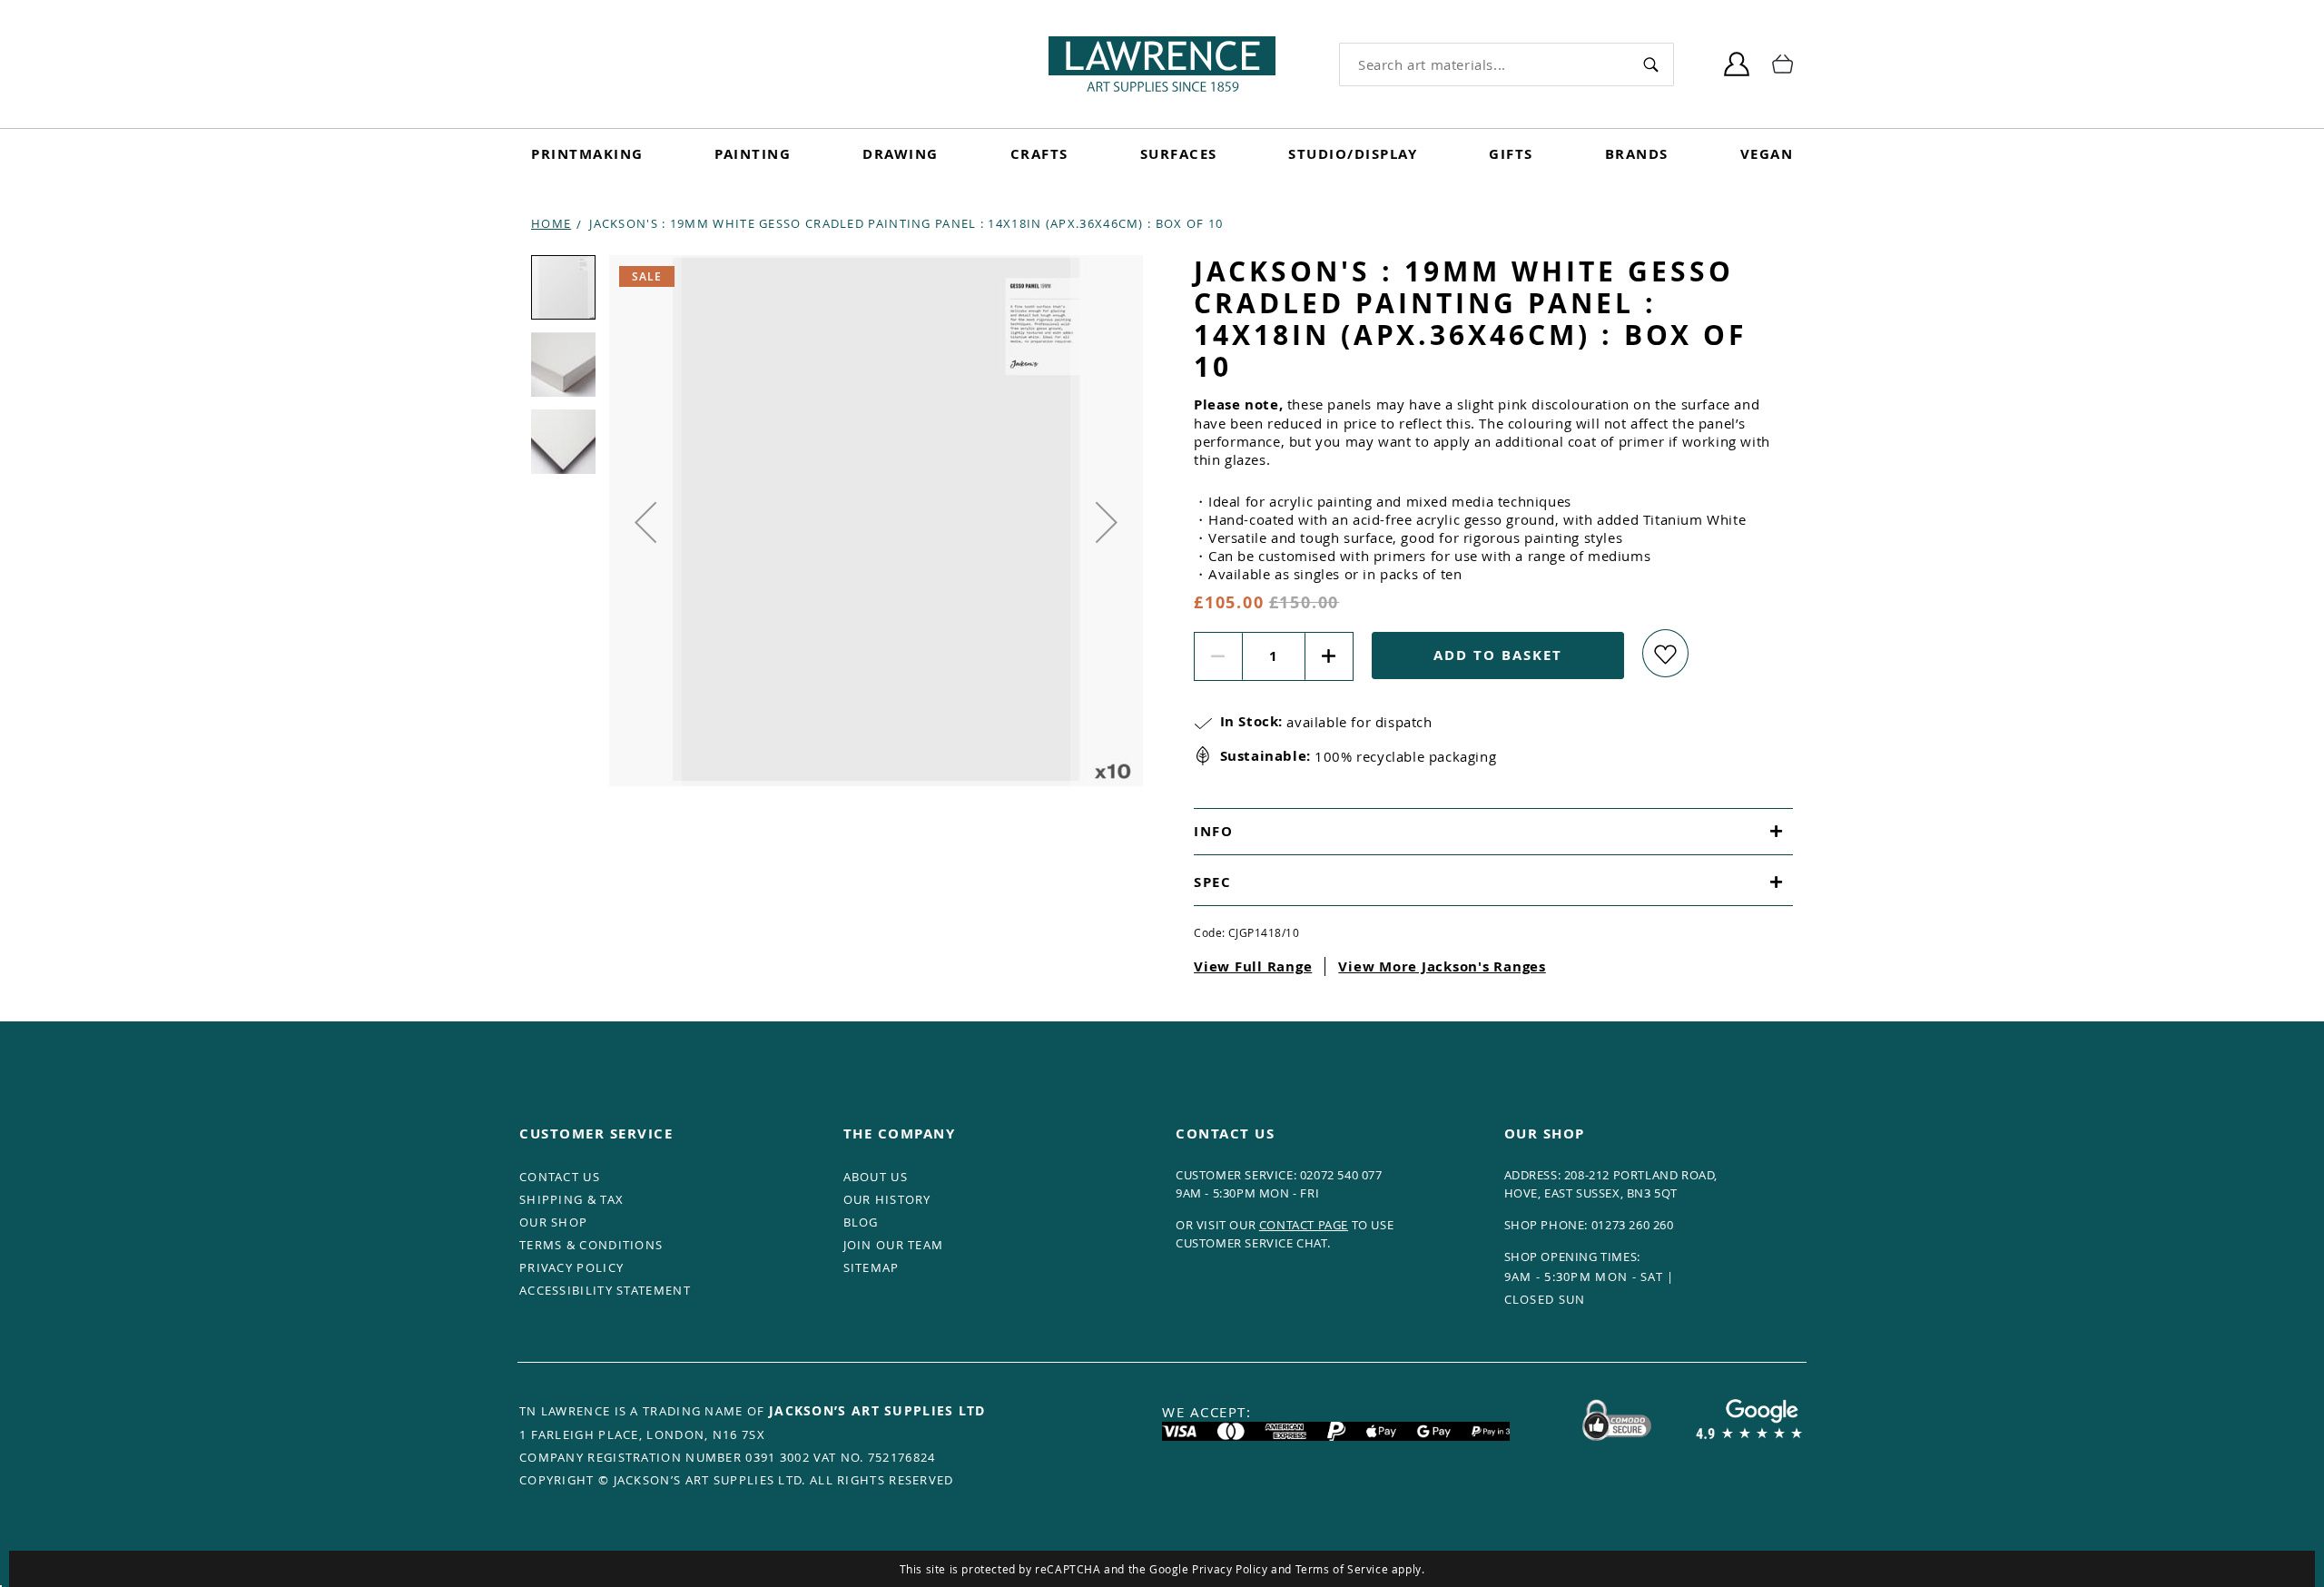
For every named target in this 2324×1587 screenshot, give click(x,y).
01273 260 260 (1633, 1225)
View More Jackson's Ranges (1442, 966)
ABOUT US (876, 1177)
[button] (645, 522)
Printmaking (587, 154)
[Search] (1651, 64)
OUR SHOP (553, 1222)
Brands (1637, 154)
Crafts (1039, 154)
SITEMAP (871, 1267)
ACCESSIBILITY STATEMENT (605, 1290)
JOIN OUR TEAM (894, 1245)
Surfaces (1179, 154)
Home (551, 223)
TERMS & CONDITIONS (591, 1245)
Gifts (1511, 154)
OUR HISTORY (887, 1199)
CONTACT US (560, 1177)
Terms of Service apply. (1360, 1569)
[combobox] (1484, 64)
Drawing (901, 154)
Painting (753, 154)
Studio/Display (1353, 154)
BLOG (861, 1222)
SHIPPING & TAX (571, 1199)
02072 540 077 (1341, 1175)
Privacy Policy (1230, 1569)
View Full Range (1253, 966)
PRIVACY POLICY (571, 1267)
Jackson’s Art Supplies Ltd (877, 1410)
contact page (1304, 1225)
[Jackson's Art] (1162, 64)
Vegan (1767, 154)
